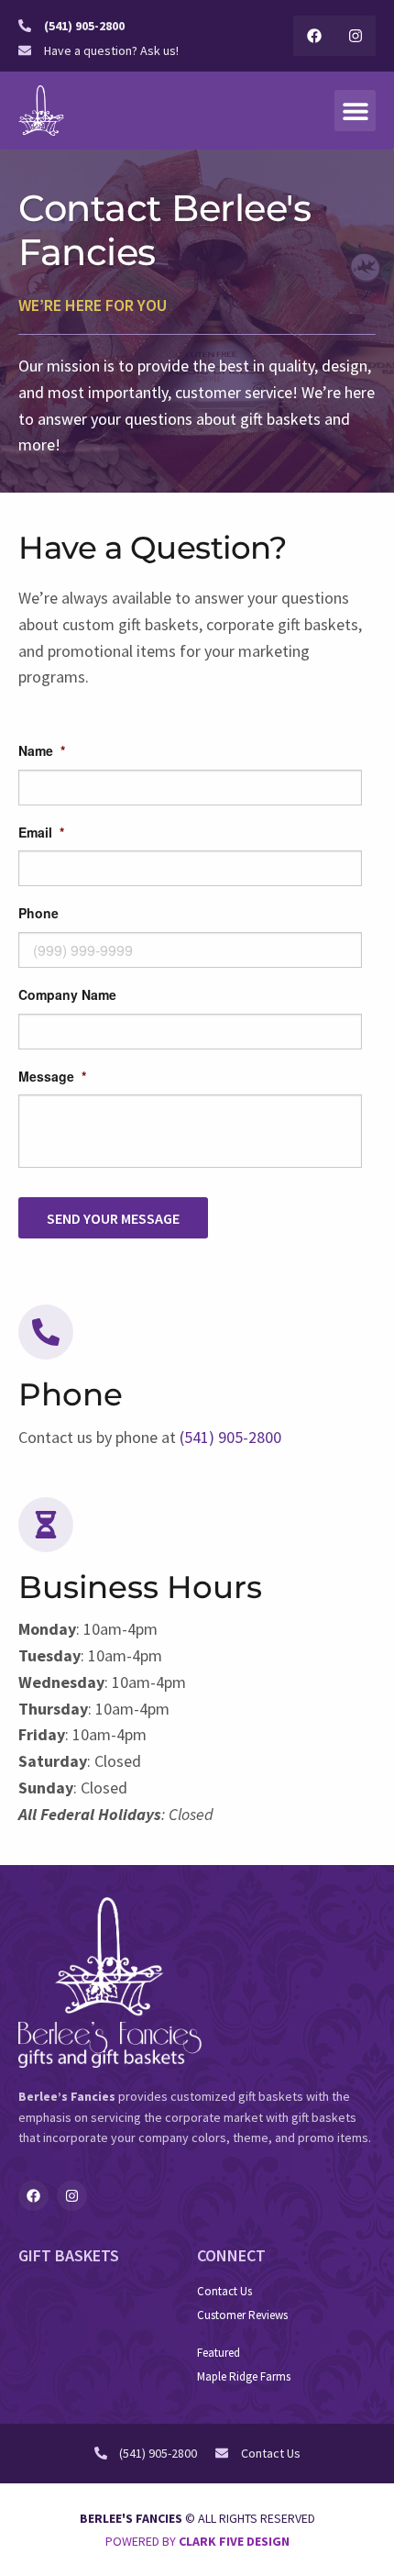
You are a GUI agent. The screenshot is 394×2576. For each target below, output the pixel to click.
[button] (355, 111)
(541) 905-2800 (230, 1437)
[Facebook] (314, 36)
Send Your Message (113, 1218)
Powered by (197, 2541)
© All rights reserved (197, 2518)
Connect (231, 2255)
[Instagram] (355, 36)
